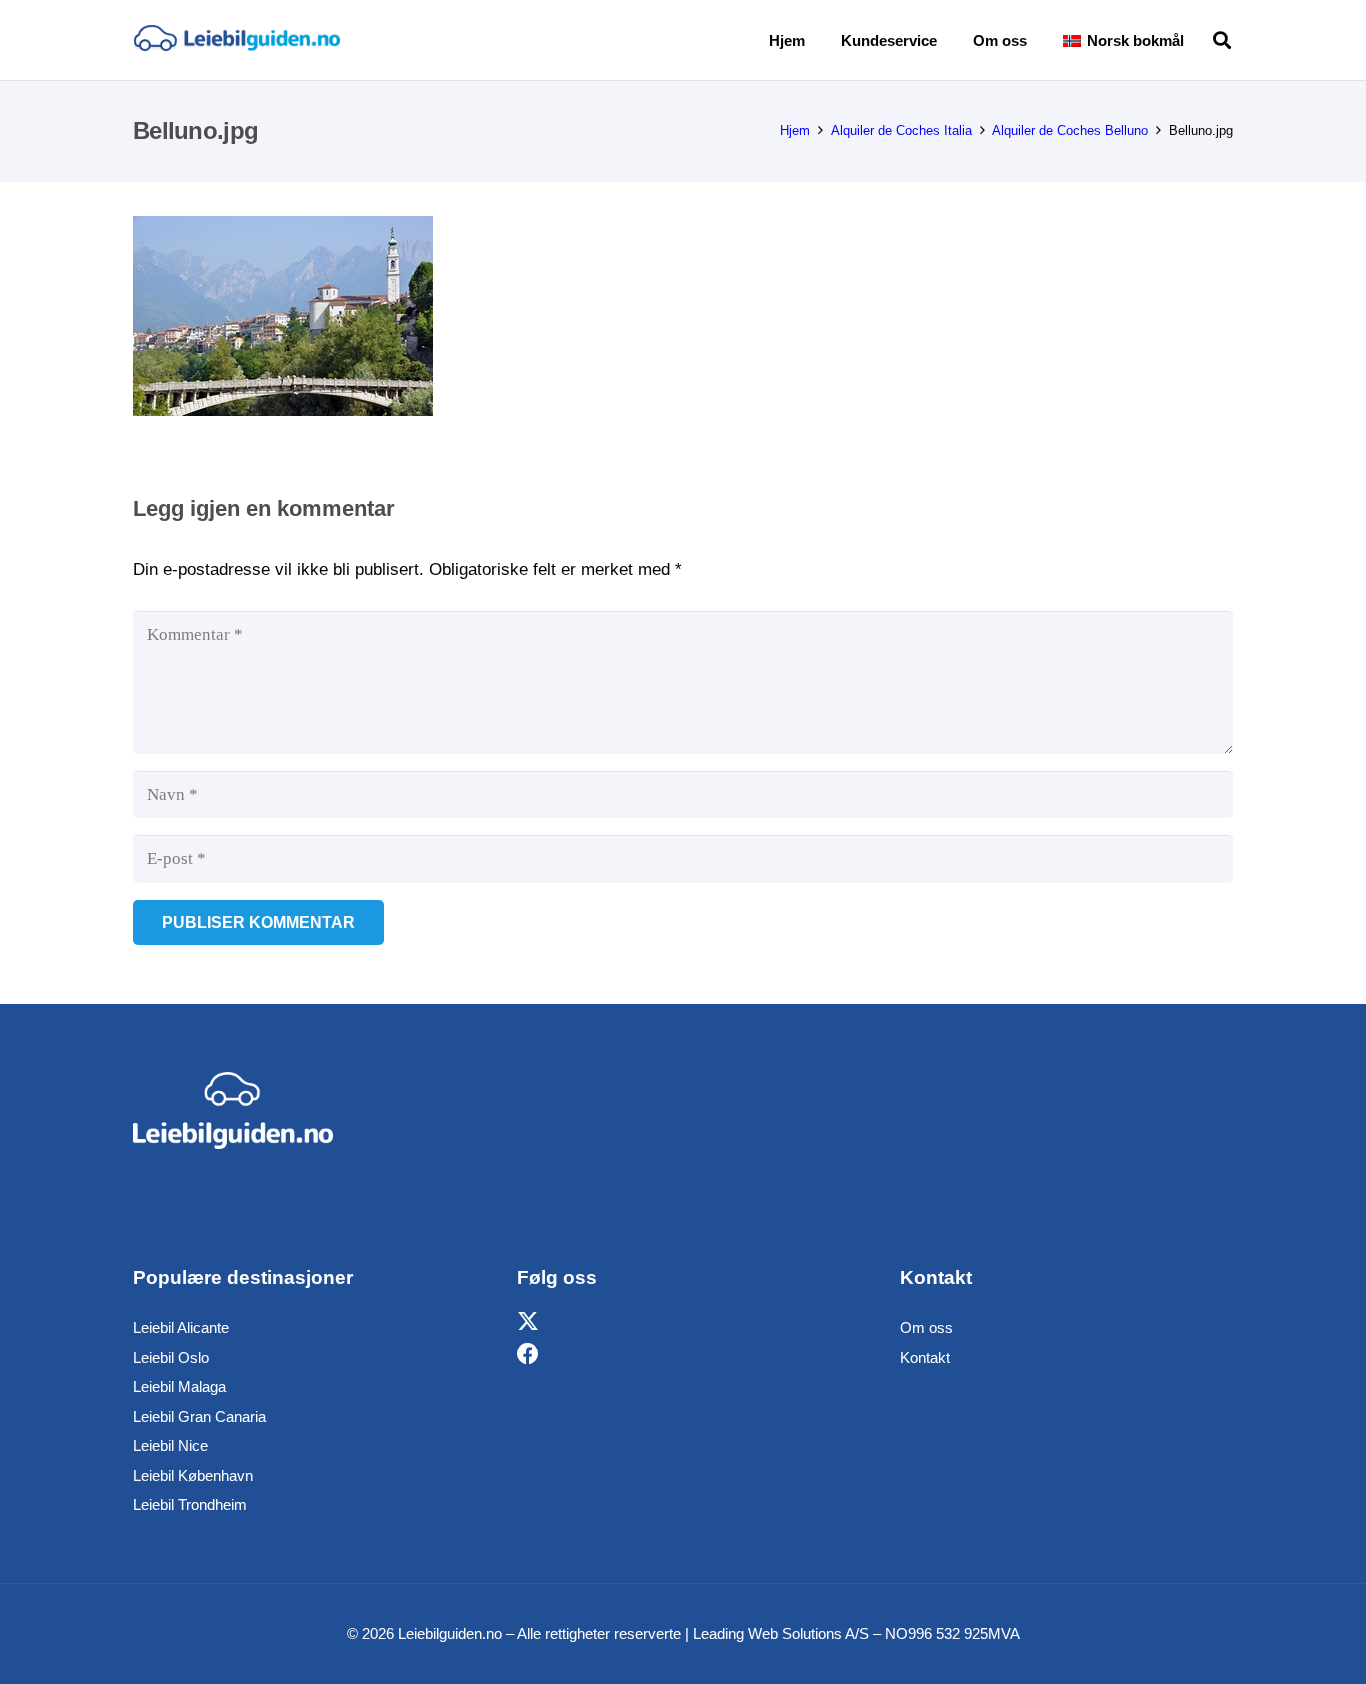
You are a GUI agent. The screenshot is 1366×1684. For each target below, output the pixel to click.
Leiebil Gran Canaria (199, 1416)
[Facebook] (528, 1354)
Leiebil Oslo (171, 1357)
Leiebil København (193, 1475)
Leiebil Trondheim (190, 1504)
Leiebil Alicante (181, 1327)
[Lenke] (236, 40)
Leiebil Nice (170, 1445)
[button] (1198, 40)
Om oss (926, 1327)
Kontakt (925, 1357)
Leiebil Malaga (179, 1386)
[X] (528, 1322)
